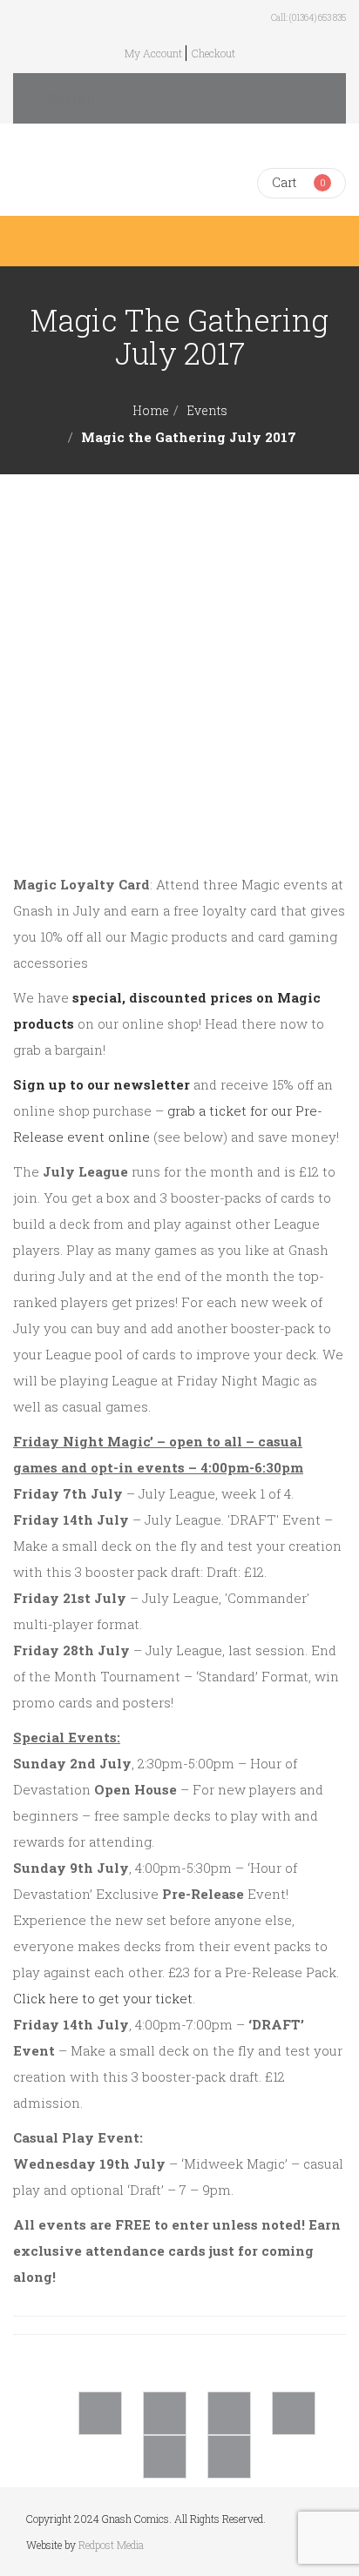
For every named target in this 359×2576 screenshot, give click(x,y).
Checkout (213, 53)
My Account (153, 53)
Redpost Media (111, 2545)
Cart (284, 182)
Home (151, 410)
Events (207, 410)
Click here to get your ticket (103, 1998)
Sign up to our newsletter (102, 1084)
